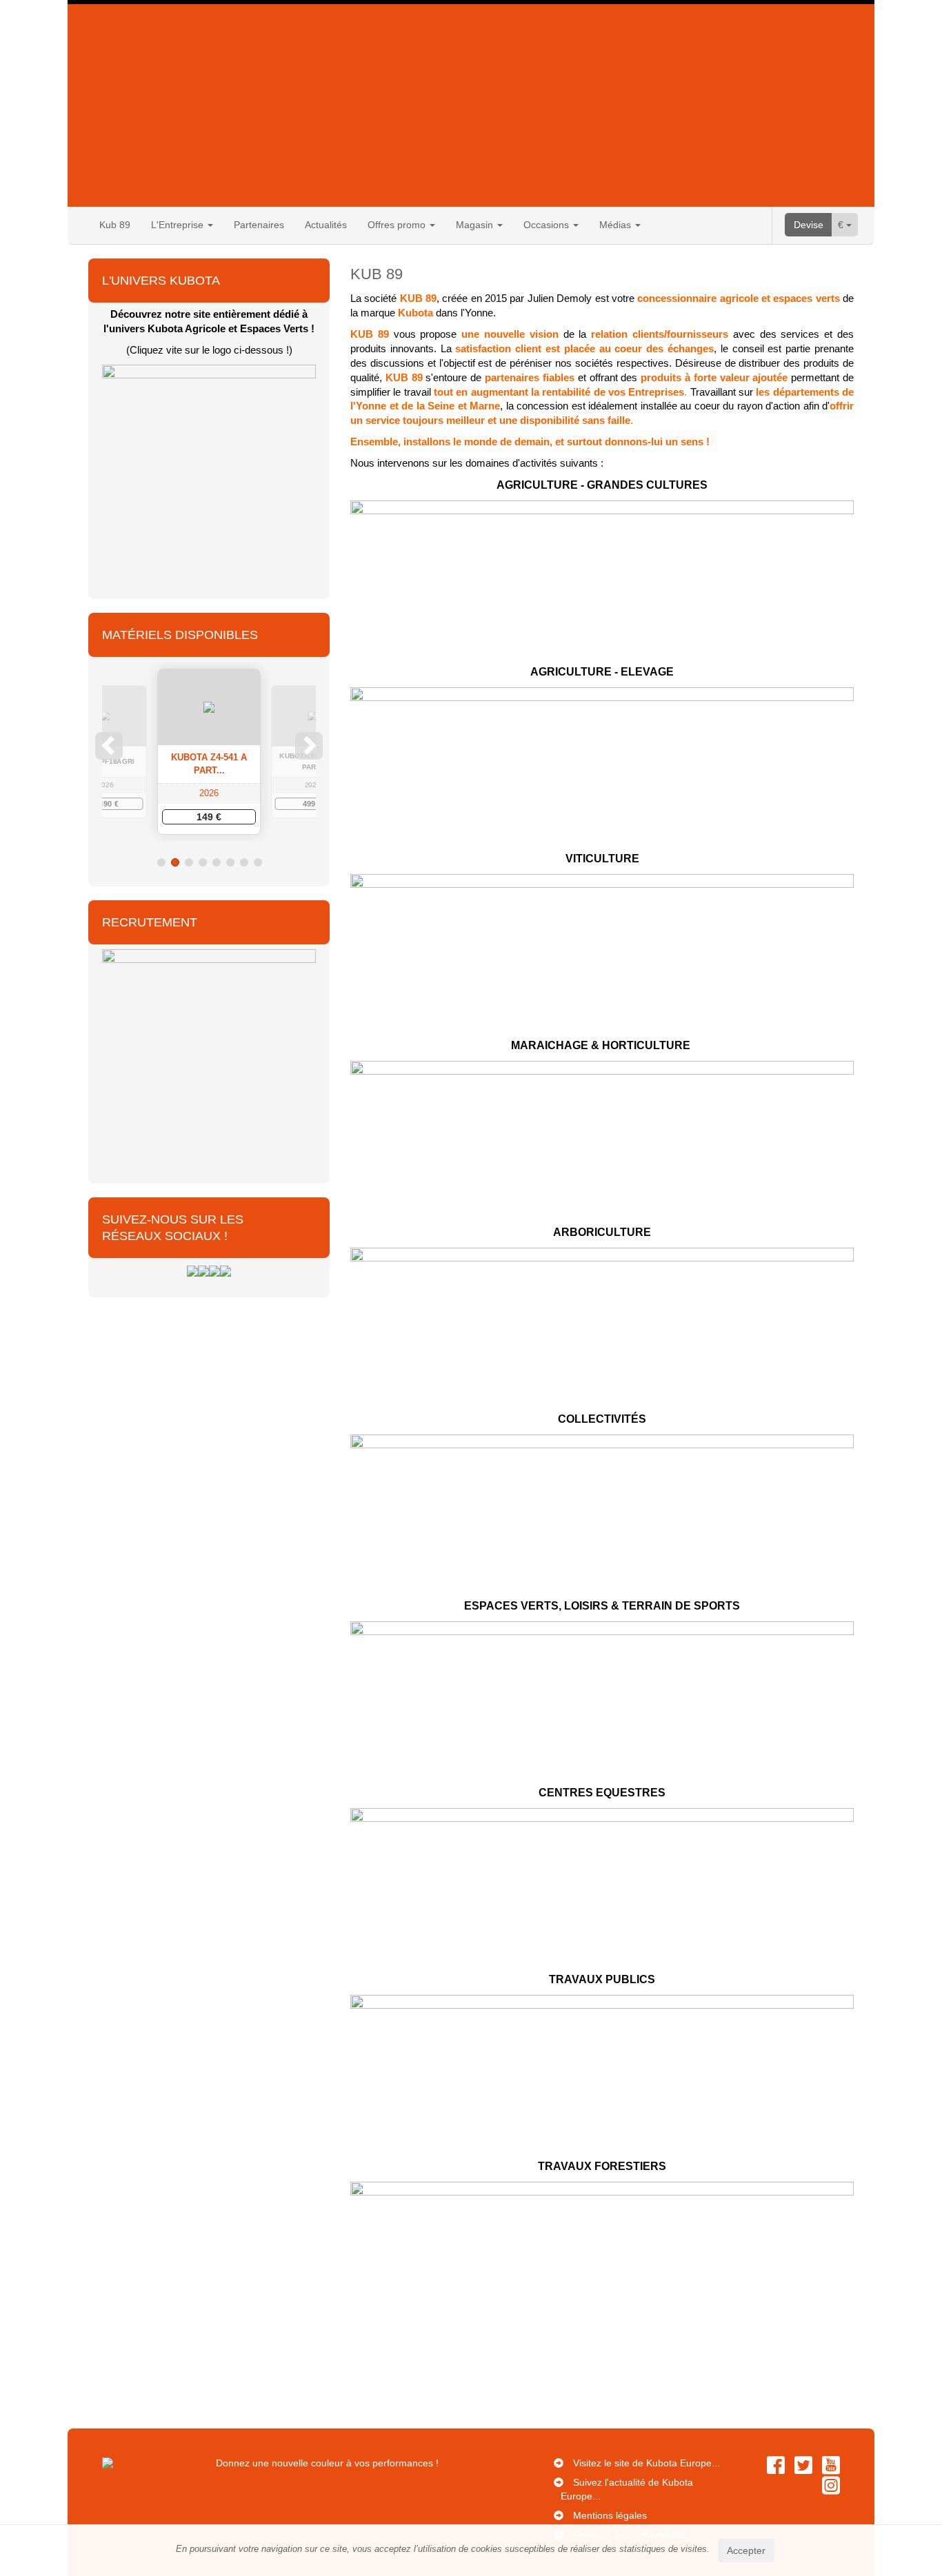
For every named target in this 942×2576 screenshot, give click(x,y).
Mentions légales (610, 2515)
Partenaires (259, 225)
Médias (617, 225)
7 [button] (244, 862)
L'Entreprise (179, 225)
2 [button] (175, 862)
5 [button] (217, 862)
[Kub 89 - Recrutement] (209, 1055)
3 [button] (189, 862)
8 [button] (258, 862)
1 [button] (161, 862)
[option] (209, 752)
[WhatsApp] (226, 1270)
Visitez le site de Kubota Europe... (647, 2463)
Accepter (746, 2550)
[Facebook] (192, 1270)
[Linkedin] (214, 1270)
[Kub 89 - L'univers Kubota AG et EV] (209, 471)
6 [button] (230, 862)
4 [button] (203, 862)
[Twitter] (203, 1270)
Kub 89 (115, 225)
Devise (809, 225)
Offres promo (398, 225)
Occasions (548, 225)
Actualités (326, 225)
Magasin (476, 225)
